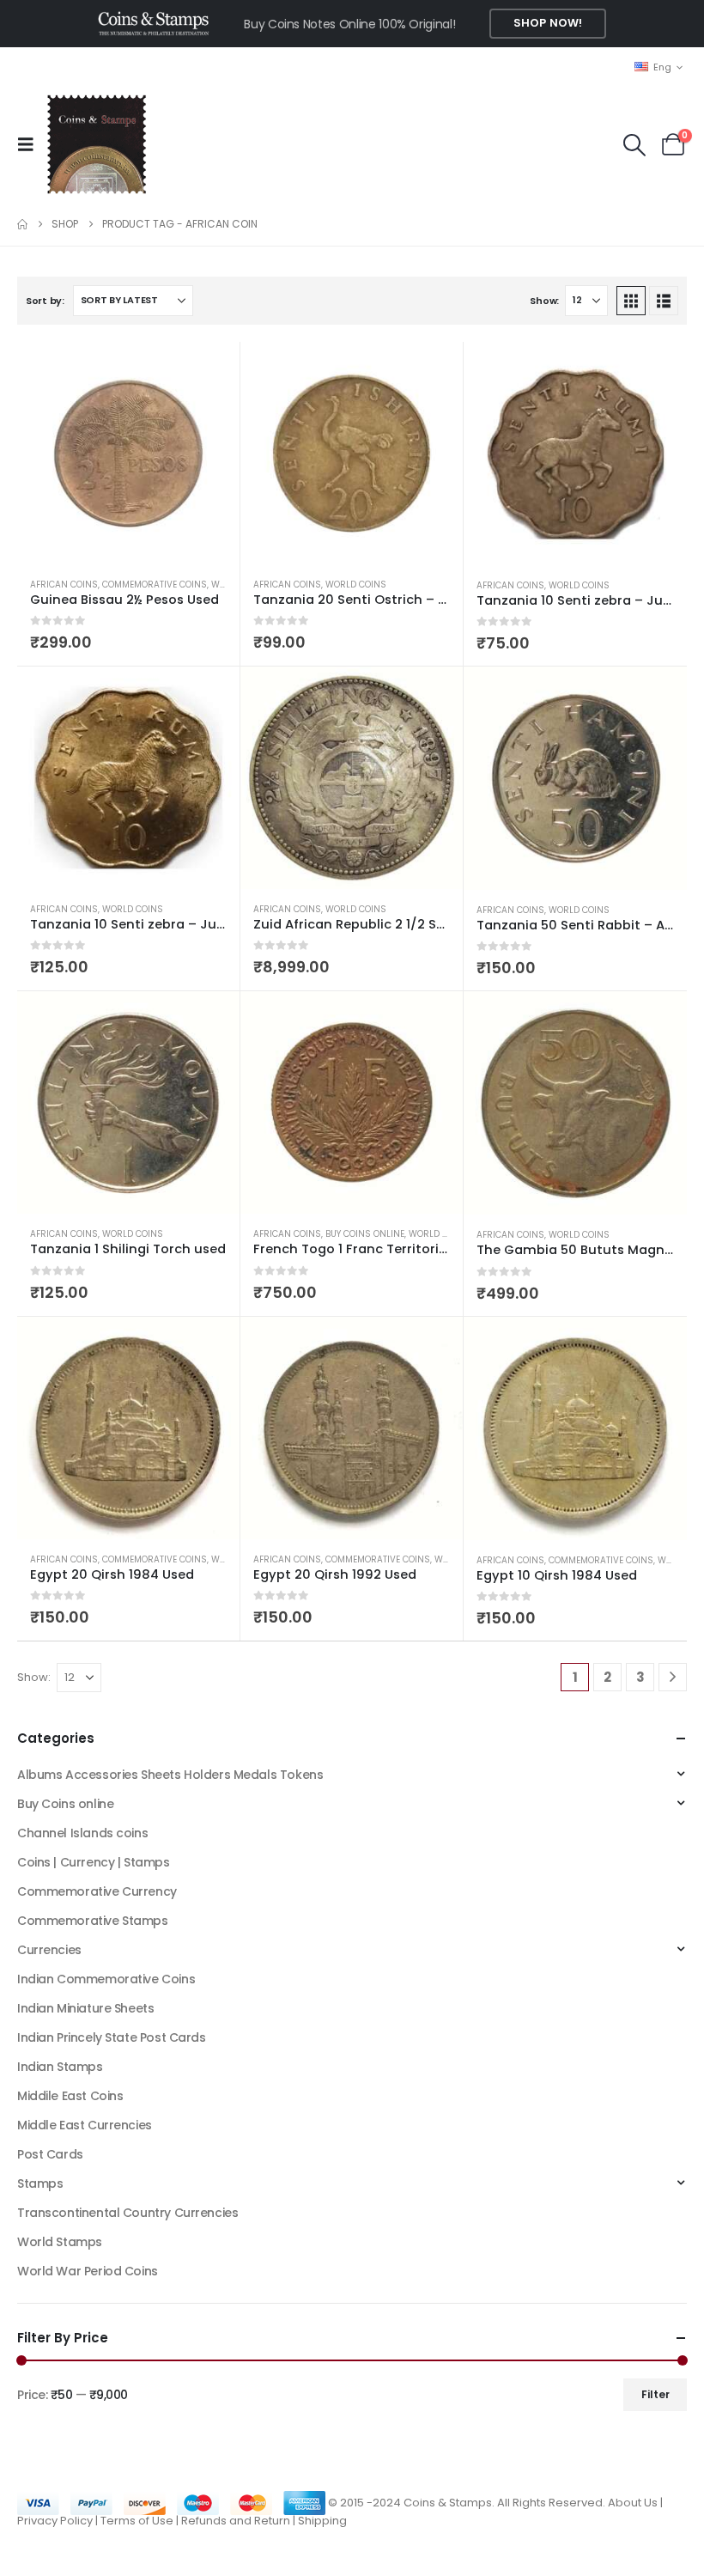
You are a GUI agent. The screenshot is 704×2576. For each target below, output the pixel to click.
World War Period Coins (88, 2271)
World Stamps (60, 2242)
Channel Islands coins (82, 1833)
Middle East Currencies (85, 2125)
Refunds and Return (236, 2521)
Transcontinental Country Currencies (127, 2213)
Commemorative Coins (155, 585)
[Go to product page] (128, 453)
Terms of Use (137, 2521)
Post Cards (50, 2154)
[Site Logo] (96, 144)
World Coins (356, 585)
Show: (544, 301)
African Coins (64, 585)
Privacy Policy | (59, 2521)
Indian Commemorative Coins (106, 1979)
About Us (633, 2502)
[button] (31, 144)
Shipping (322, 2521)
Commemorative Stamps (93, 1921)
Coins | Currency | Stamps (94, 1862)
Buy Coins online (365, 1234)
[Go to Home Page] (22, 224)
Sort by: (45, 301)
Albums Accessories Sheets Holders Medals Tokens (170, 1775)
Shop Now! (548, 23)
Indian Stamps (60, 2067)
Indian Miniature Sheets (85, 2008)
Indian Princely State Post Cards (112, 2037)
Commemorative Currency (97, 1891)
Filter (655, 2394)
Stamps (40, 2183)
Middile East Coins (70, 2096)
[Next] (673, 1677)
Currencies (49, 1950)
